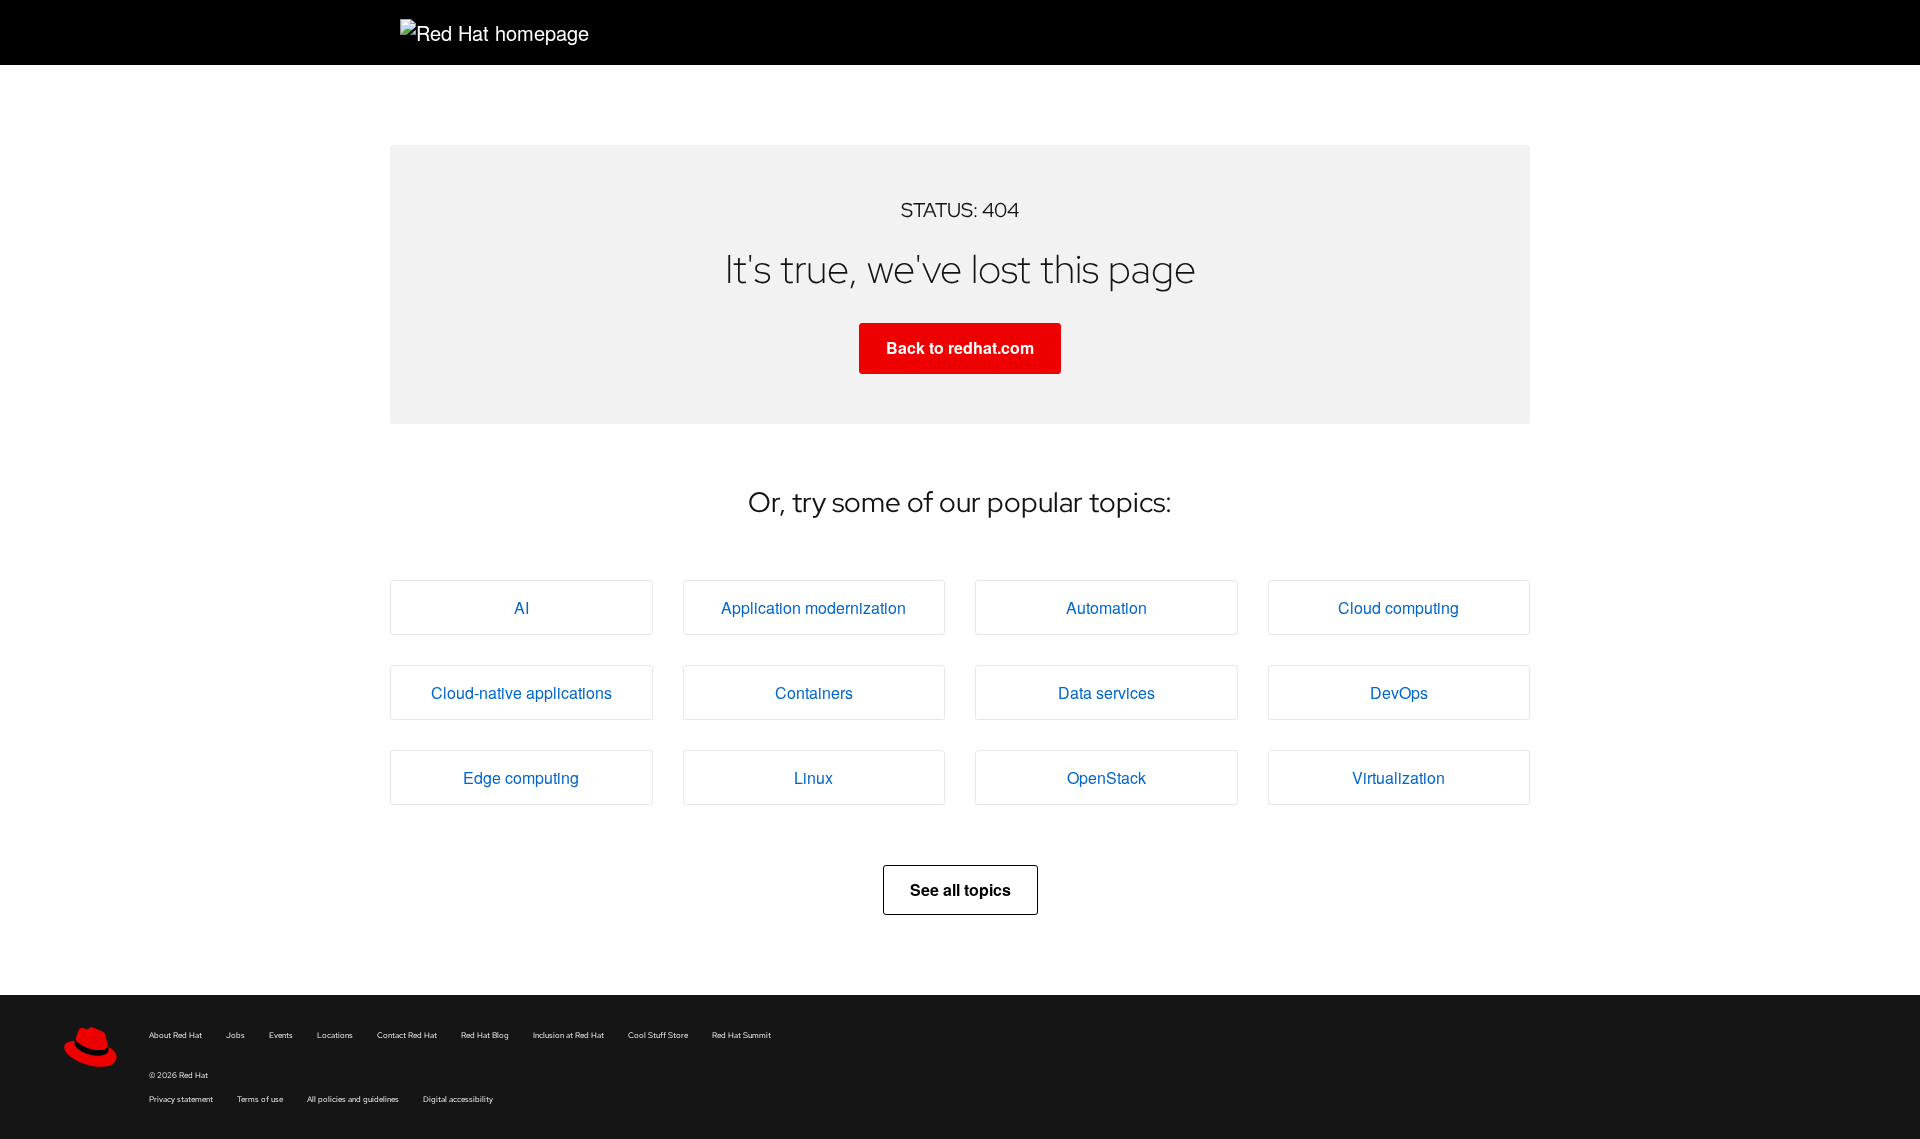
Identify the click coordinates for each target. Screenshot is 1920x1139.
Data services (1106, 692)
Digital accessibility (458, 1099)
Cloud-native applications (521, 692)
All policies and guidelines (353, 1099)
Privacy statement (181, 1099)
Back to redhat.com (960, 347)
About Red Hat (175, 1035)
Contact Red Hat (407, 1035)
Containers (814, 692)
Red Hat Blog (485, 1035)
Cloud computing (1398, 607)
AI (521, 607)
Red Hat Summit (741, 1035)
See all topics (960, 889)
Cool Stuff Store (658, 1035)
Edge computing (521, 777)
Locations (335, 1035)
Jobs (235, 1035)
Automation (1106, 607)
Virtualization (1398, 777)
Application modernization (813, 607)
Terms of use (260, 1099)
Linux (813, 777)
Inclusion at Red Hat (568, 1035)
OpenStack (1106, 777)
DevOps (1399, 692)
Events (281, 1035)
